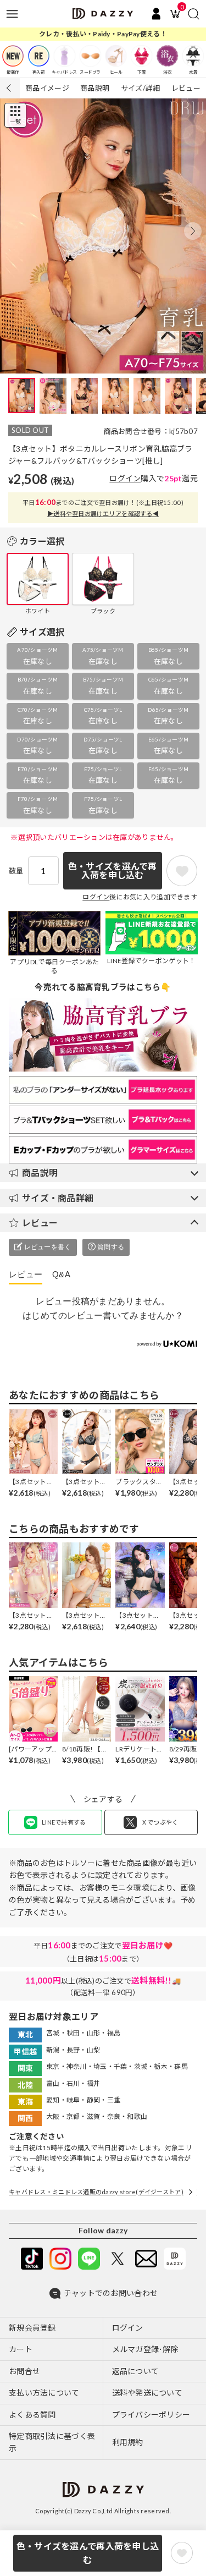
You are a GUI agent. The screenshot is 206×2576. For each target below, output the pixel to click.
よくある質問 (32, 2415)
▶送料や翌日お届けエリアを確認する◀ (103, 513)
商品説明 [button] (40, 1172)
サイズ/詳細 (141, 88)
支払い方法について (44, 2393)
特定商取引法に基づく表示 (52, 2442)
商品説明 (95, 88)
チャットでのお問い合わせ (111, 2293)
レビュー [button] (40, 1223)
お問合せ (24, 2371)
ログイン (125, 478)
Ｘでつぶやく (160, 1822)
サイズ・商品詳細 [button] (58, 1198)
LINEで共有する (64, 1822)
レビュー (186, 88)
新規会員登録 (32, 2328)
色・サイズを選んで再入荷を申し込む (88, 2553)
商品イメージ (47, 88)
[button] (193, 231)
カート (21, 2349)
